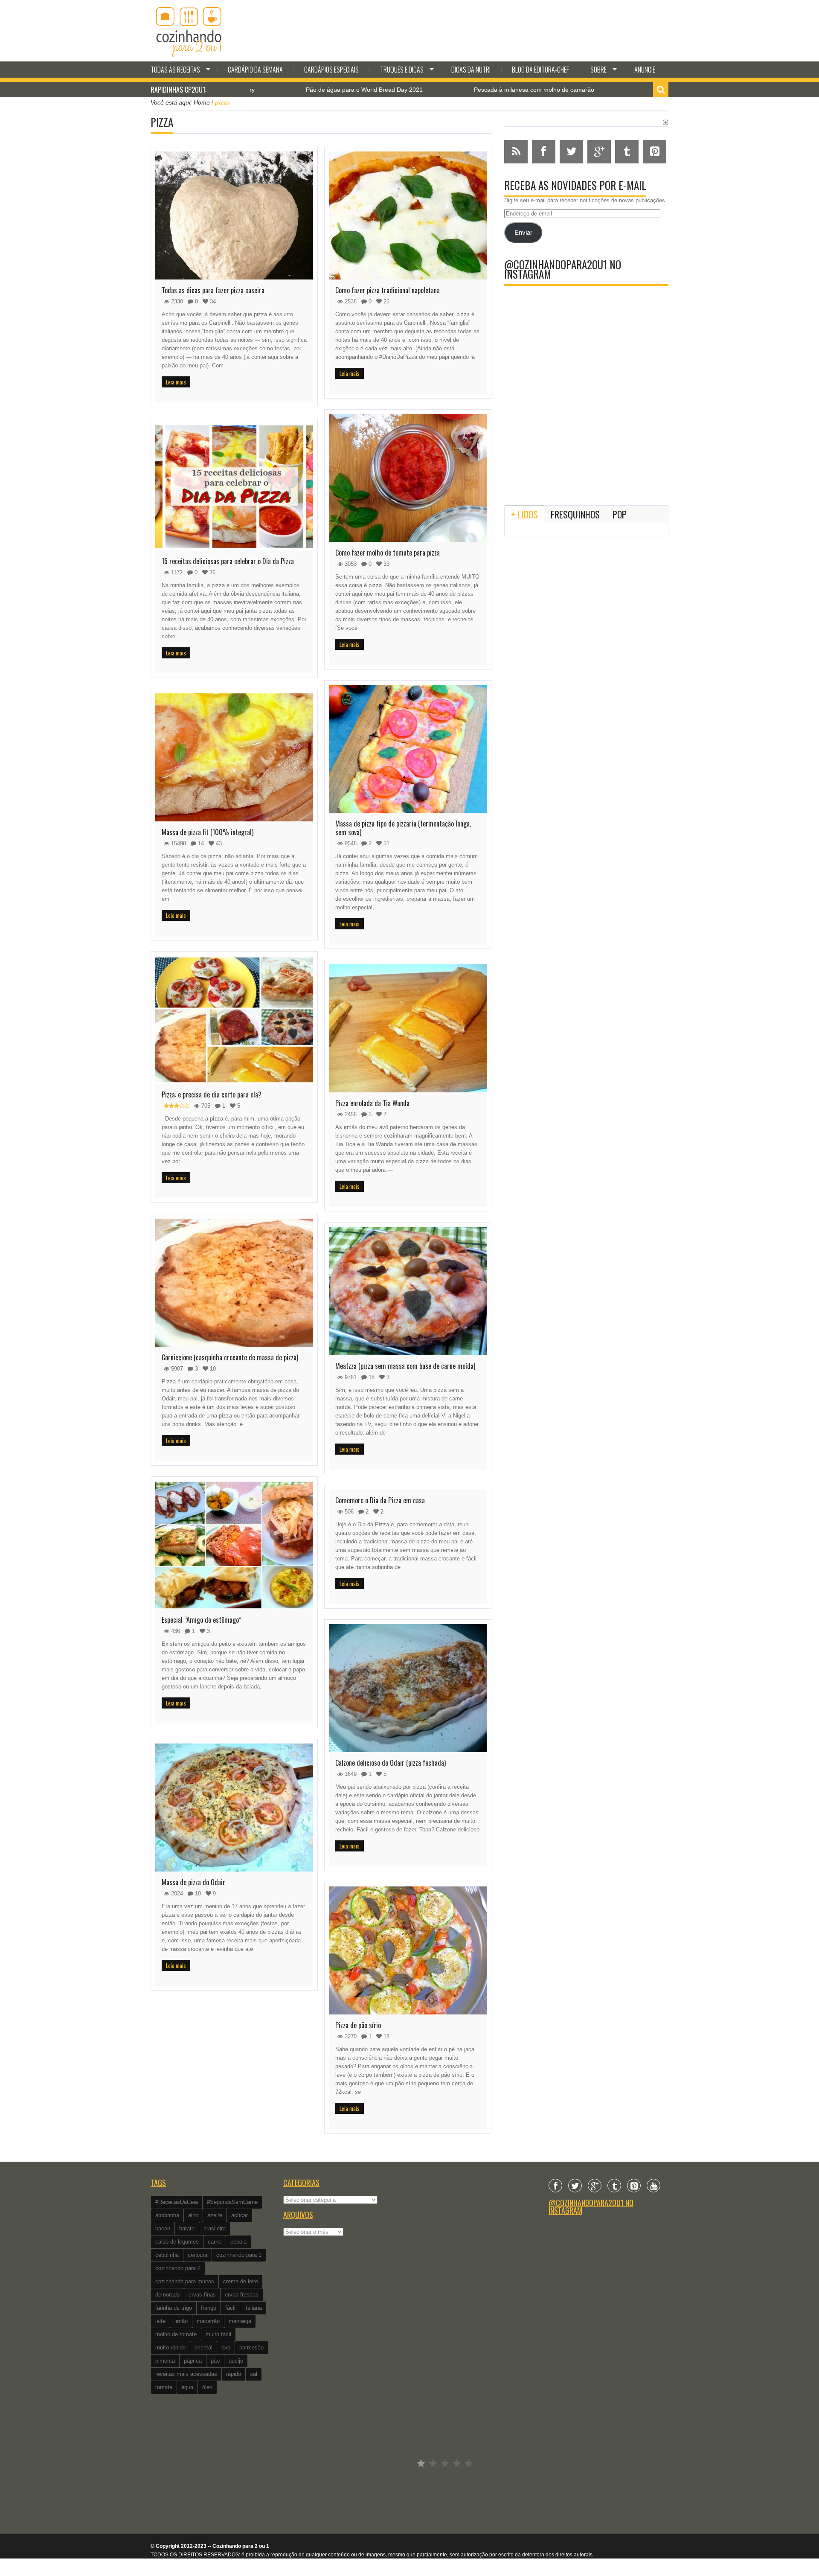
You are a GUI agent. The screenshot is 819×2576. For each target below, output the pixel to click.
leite (160, 2321)
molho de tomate (176, 2334)
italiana (253, 2308)
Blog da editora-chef (540, 70)
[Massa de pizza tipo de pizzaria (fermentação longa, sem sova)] (408, 749)
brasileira (215, 2228)
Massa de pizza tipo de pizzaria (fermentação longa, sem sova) (403, 828)
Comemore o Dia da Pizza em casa (380, 1500)
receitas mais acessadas (186, 2374)
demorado (167, 2295)
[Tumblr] (614, 2186)
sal (254, 2374)
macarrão (208, 2321)
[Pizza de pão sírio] (408, 1950)
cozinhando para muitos (185, 2281)
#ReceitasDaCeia (177, 2202)
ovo (226, 2348)
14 (200, 843)
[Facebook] (555, 2186)
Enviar (523, 233)
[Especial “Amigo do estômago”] (234, 1545)
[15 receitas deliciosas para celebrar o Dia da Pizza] (234, 486)
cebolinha (167, 2255)
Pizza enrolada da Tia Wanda (372, 1103)
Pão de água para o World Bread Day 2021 (258, 90)
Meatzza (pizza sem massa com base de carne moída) (405, 1366)
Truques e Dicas (402, 70)
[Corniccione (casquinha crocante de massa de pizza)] (234, 1283)
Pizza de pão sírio (358, 2025)
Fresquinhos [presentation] (575, 514)
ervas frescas (242, 2295)
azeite (215, 2215)
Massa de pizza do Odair (193, 1882)
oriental (203, 2348)
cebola (238, 2242)
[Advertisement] (586, 428)
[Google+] (595, 2186)
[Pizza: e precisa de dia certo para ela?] (234, 1020)
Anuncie (645, 70)
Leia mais (176, 382)
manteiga (240, 2321)
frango (209, 2308)
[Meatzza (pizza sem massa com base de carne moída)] (408, 1291)
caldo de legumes (177, 2242)
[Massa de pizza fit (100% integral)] (234, 757)
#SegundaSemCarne (232, 2202)
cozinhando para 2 (178, 2268)
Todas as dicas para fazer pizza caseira (213, 290)
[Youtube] (653, 2186)
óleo (207, 2387)
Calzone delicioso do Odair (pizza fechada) (391, 1763)
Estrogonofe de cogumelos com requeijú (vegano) (607, 90)
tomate (164, 2387)
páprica (193, 2361)
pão (215, 2361)
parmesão (251, 2348)
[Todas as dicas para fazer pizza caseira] (234, 215)
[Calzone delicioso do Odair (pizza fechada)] (408, 1688)
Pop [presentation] (620, 514)
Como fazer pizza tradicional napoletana (388, 290)
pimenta (165, 2361)
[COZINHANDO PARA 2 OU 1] (189, 31)
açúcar (240, 2215)
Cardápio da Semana (255, 70)
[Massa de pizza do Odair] (234, 1808)
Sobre (598, 70)
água (187, 2387)
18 (371, 1377)
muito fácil (218, 2334)
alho (193, 2215)
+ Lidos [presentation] (524, 514)
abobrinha (167, 2215)
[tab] (524, 514)
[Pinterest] (634, 2186)
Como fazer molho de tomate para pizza (388, 553)
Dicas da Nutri (471, 70)
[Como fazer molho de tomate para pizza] (408, 478)
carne (215, 2242)
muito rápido (170, 2348)
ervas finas (202, 2295)
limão (181, 2321)
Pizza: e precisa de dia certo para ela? (212, 1094)
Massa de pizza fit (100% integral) (208, 832)
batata (187, 2228)
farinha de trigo (174, 2308)
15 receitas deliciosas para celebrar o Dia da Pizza (228, 561)
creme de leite (241, 2281)
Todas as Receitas (175, 70)
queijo (236, 2361)
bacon (163, 2228)
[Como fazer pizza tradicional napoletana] (408, 215)
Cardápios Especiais (331, 70)
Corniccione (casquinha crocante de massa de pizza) (230, 1357)
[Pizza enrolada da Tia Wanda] (408, 1028)
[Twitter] (575, 2186)
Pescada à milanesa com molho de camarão (428, 90)
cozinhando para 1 (239, 2255)
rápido (234, 2374)
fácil (230, 2308)
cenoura (197, 2255)
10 (197, 1893)
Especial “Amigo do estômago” (202, 1620)
